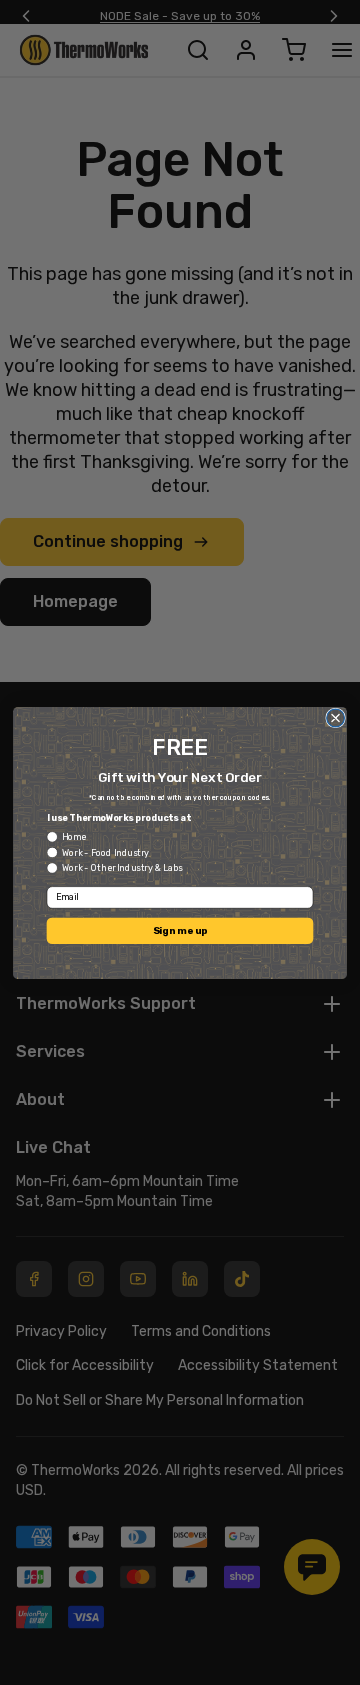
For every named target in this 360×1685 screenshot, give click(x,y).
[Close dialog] (336, 718)
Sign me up (180, 930)
